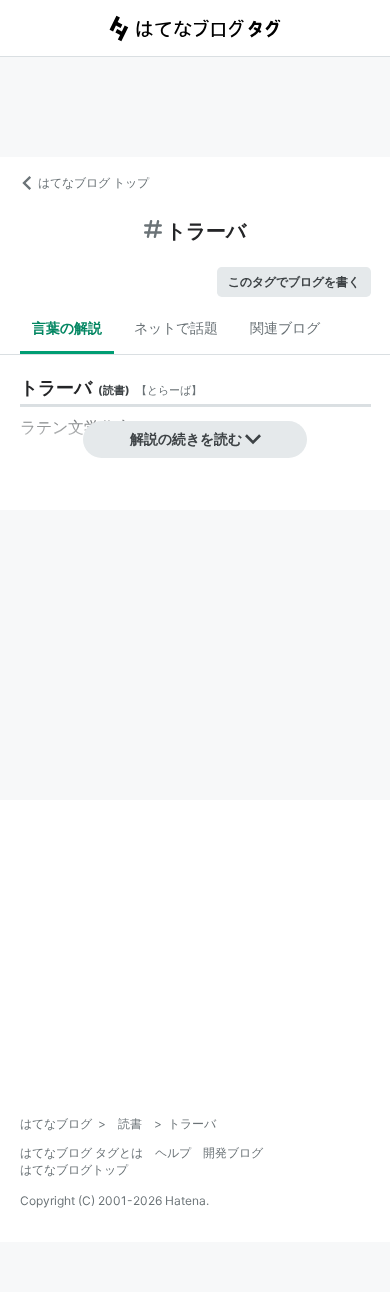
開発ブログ (233, 1152)
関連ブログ (285, 327)
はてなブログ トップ (93, 182)
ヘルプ (173, 1152)
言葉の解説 (67, 327)
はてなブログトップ (74, 1169)
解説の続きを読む (186, 438)
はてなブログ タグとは (81, 1152)
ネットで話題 (176, 327)
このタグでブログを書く (294, 281)
